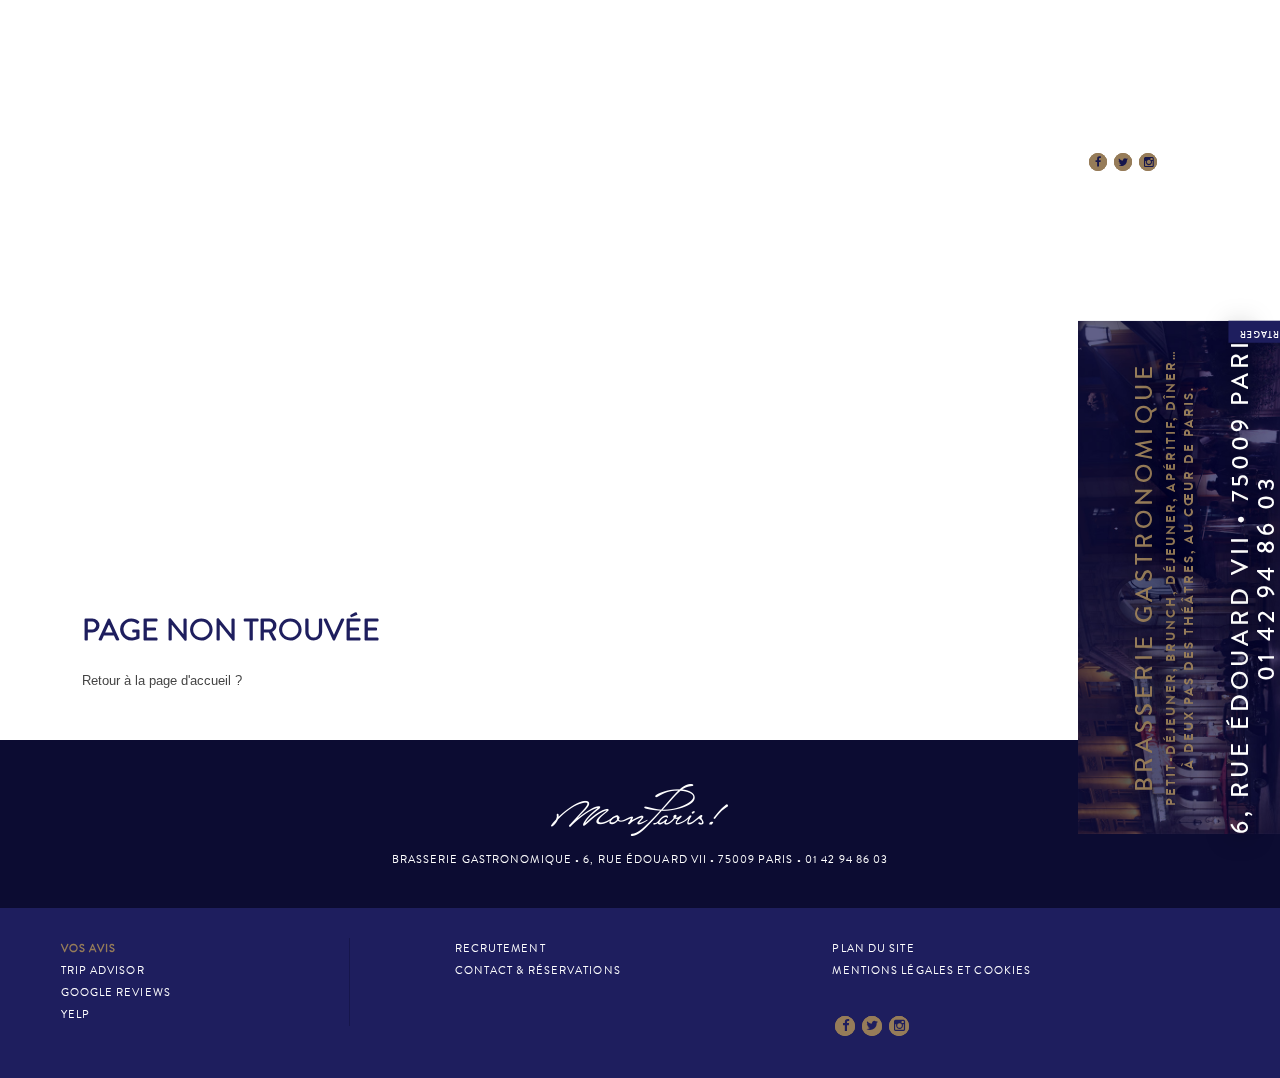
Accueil (208, 162)
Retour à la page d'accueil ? (162, 680)
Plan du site (873, 948)
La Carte (394, 162)
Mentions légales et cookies (931, 970)
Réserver (1033, 162)
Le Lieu (299, 162)
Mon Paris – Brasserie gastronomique (640, 93)
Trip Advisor (103, 970)
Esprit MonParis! (524, 162)
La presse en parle (687, 162)
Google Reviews (116, 992)
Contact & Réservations (876, 162)
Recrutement (500, 948)
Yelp (75, 1014)
